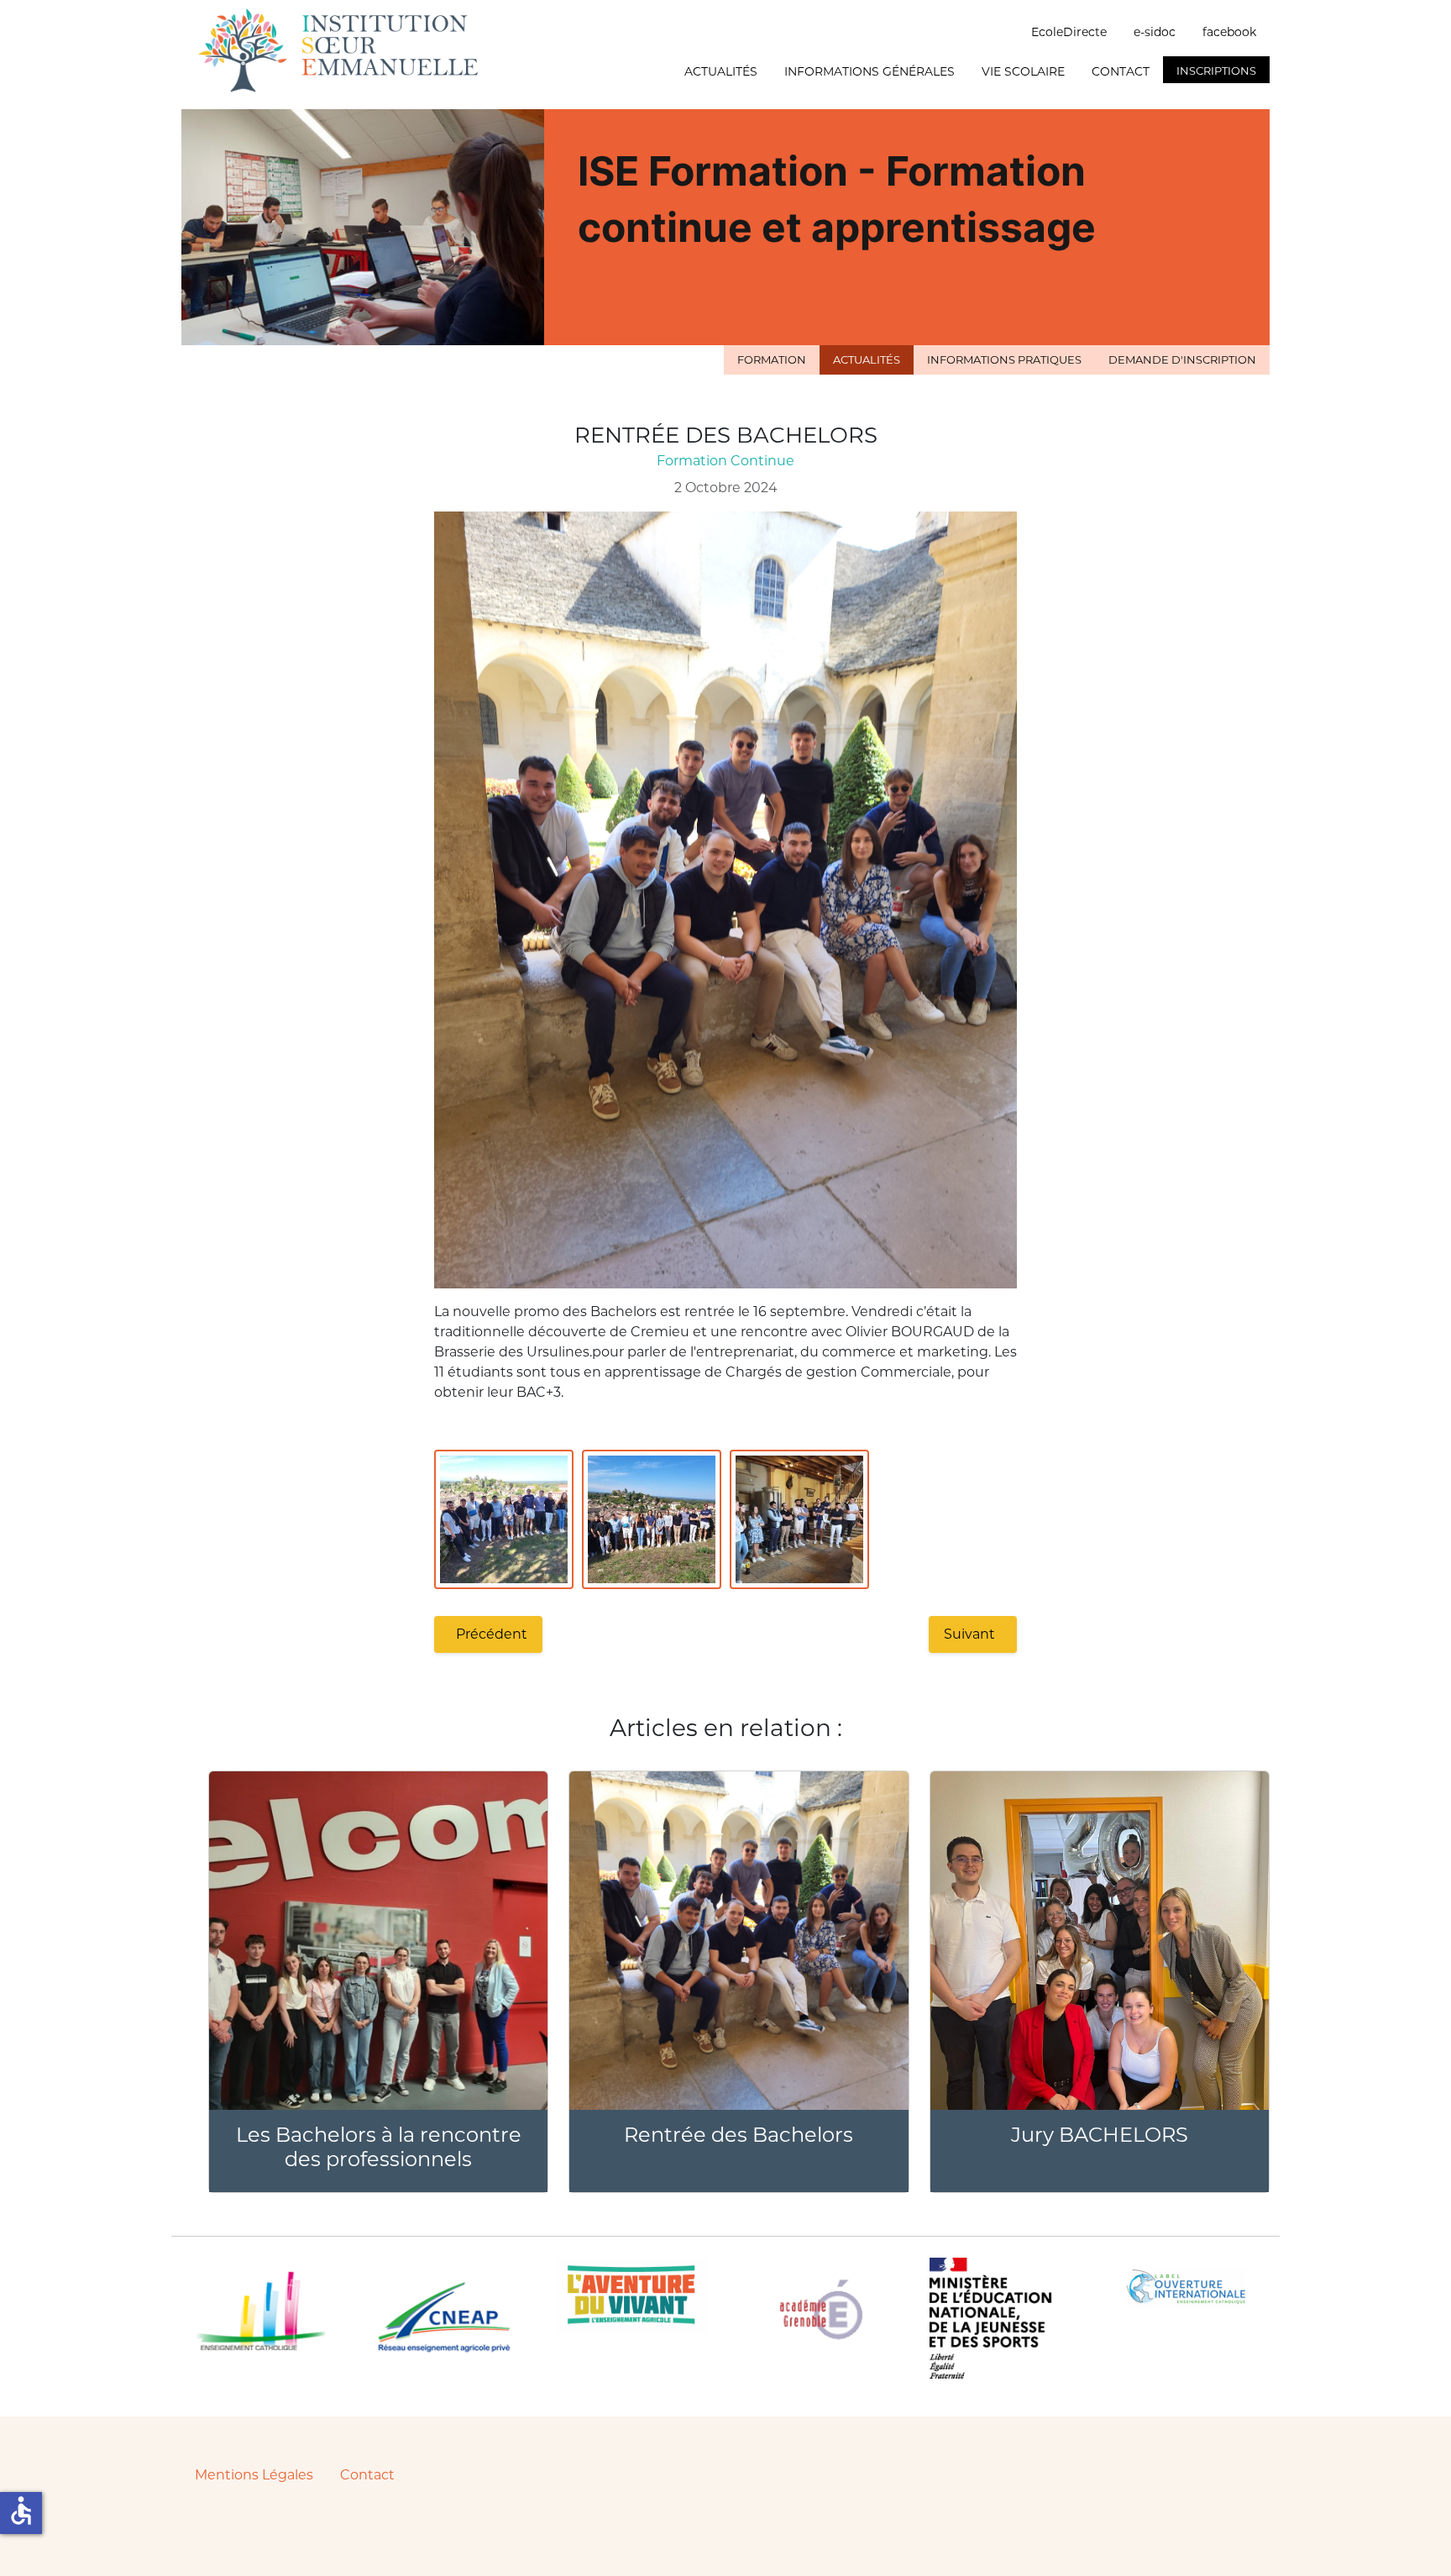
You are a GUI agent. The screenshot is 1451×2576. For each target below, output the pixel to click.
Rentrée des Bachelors (739, 2135)
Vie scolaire (1023, 71)
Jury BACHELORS (1100, 2135)
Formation (772, 359)
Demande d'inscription (1182, 359)
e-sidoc (1155, 32)
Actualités (721, 71)
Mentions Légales (254, 2475)
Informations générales (870, 71)
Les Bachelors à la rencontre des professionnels (379, 2147)
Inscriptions (1216, 71)
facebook (1229, 32)
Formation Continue (725, 461)
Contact (1121, 71)
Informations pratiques (1004, 359)
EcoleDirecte (1069, 32)
